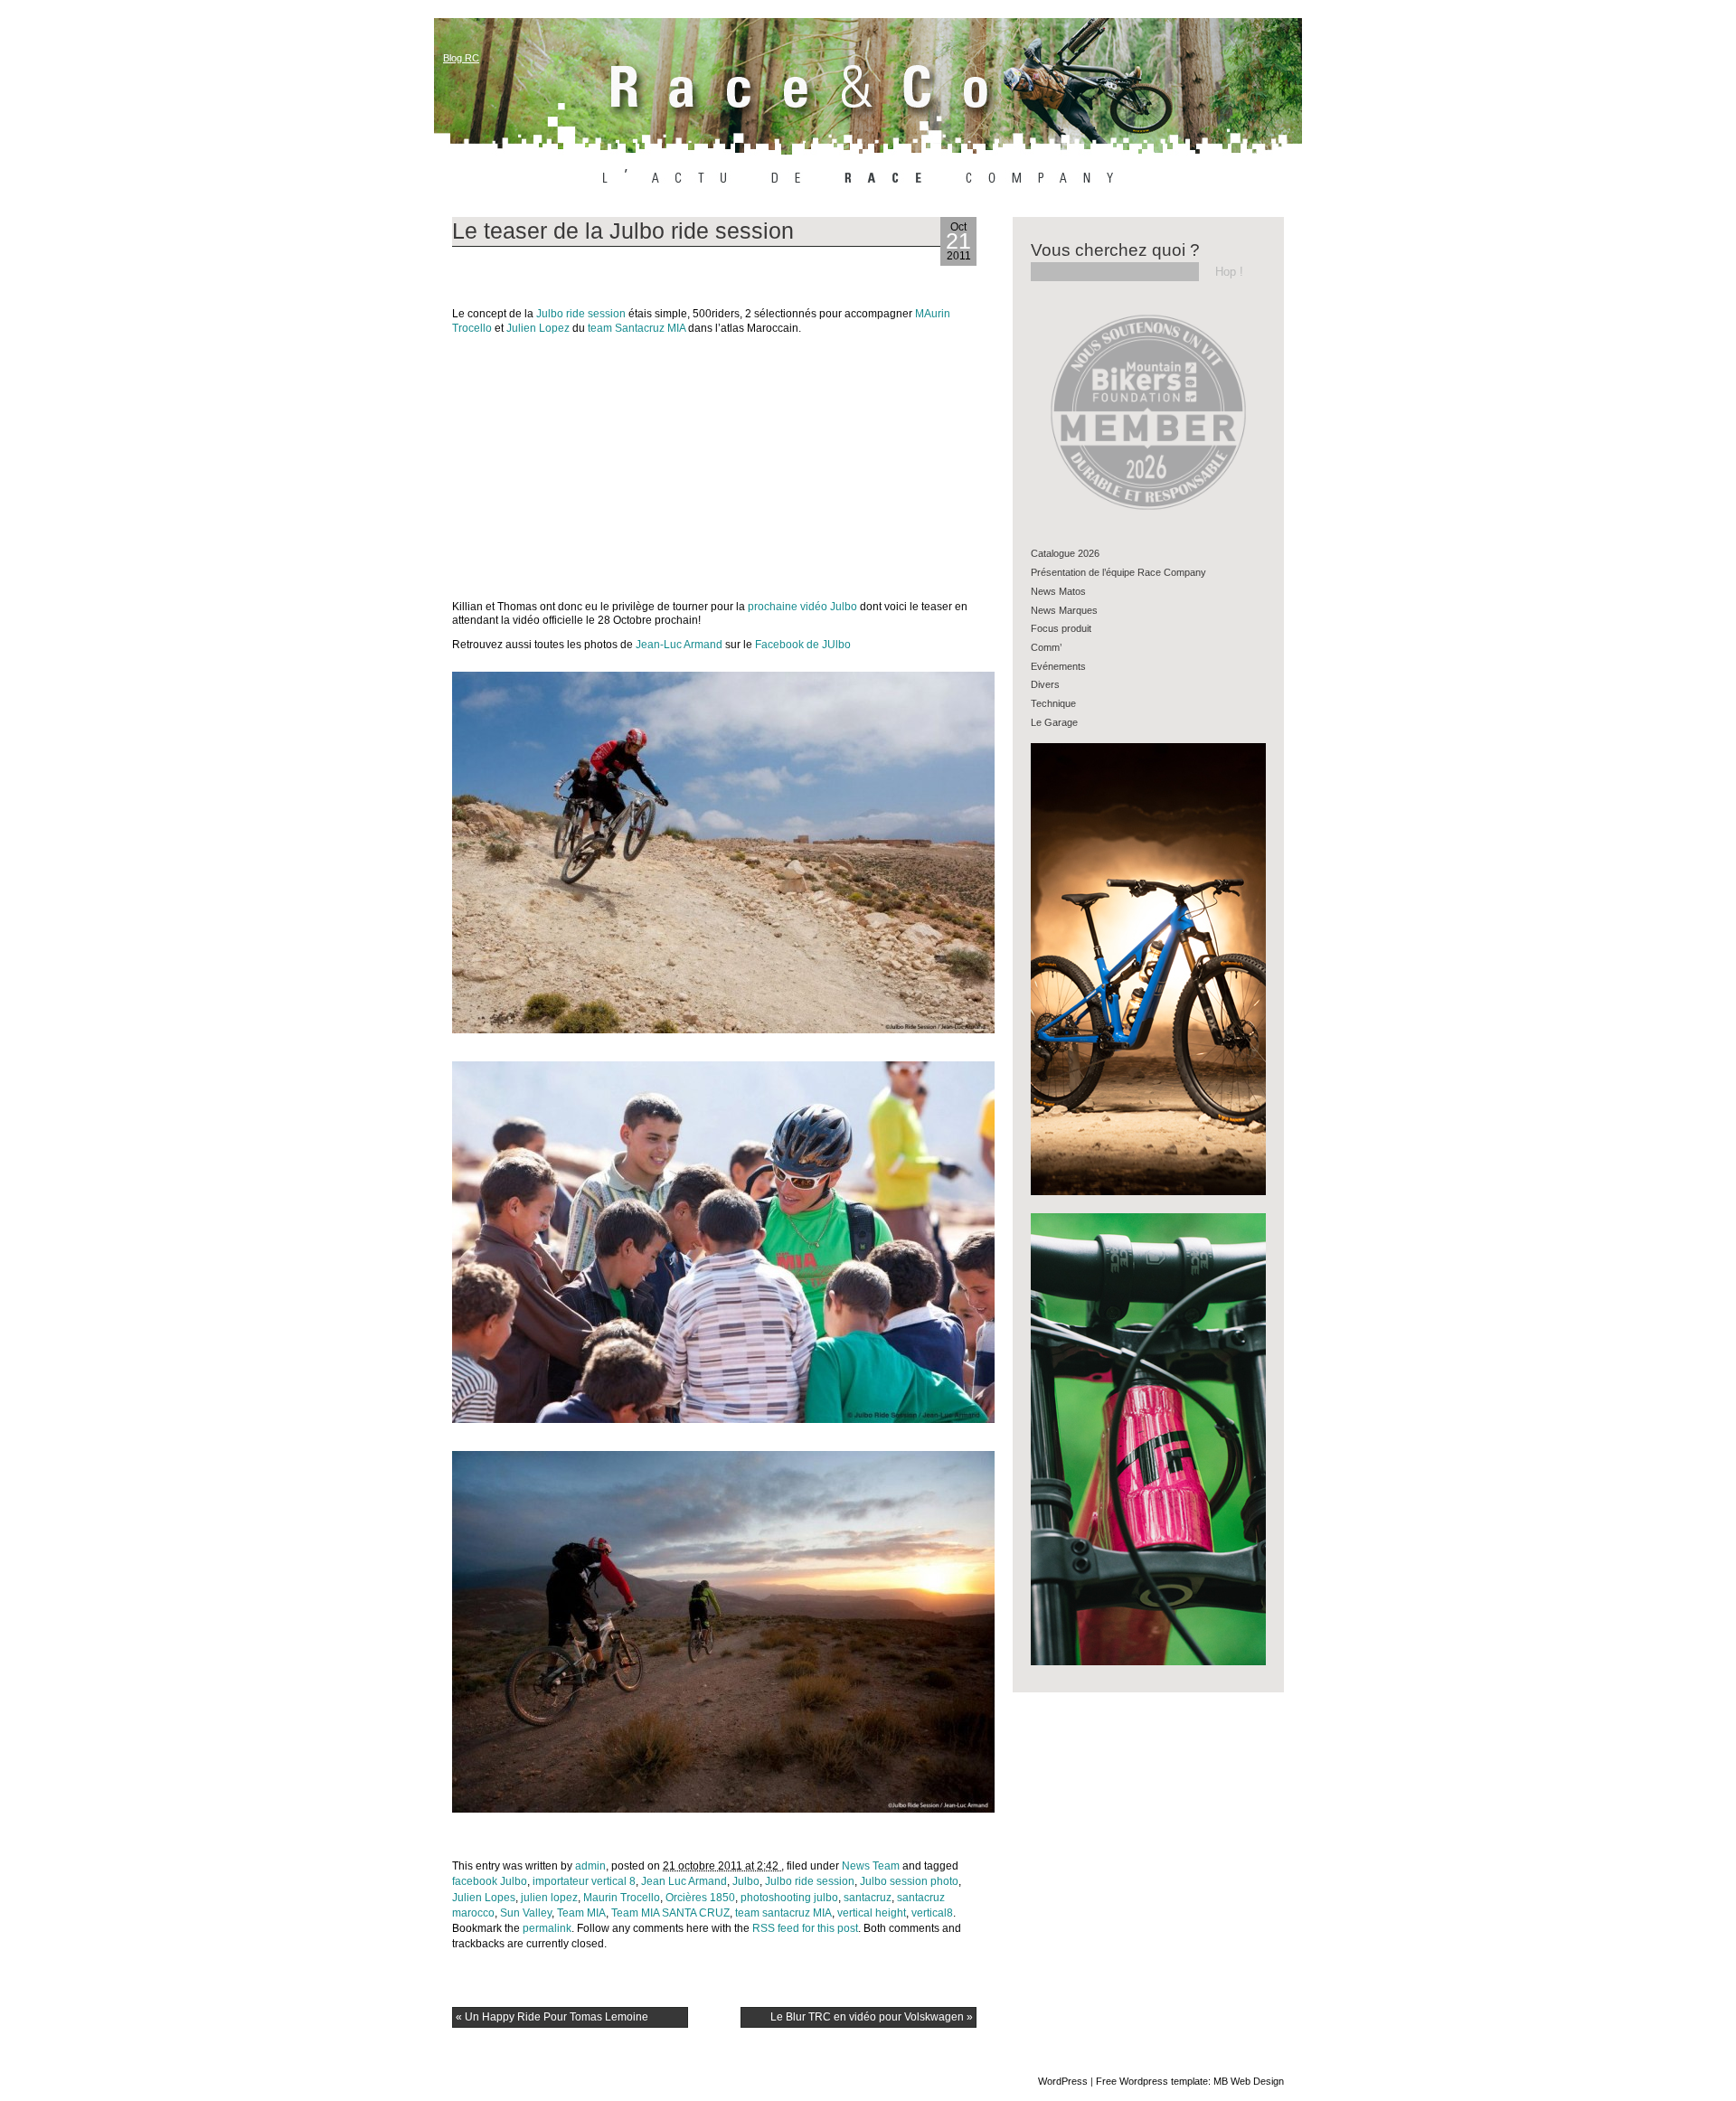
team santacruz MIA (783, 1913)
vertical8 (932, 1913)
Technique (1053, 703)
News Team (871, 1866)
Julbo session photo (909, 1881)
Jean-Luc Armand (679, 645)
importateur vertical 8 (584, 1881)
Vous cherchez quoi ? (1115, 250)
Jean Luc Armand (684, 1881)
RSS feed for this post (805, 1928)
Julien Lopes (484, 1898)
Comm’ (1046, 647)
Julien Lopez (539, 328)
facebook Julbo (490, 1881)
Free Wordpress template (1152, 2081)
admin (590, 1866)
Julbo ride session (580, 314)
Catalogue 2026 (1065, 553)
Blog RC (461, 58)
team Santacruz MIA (637, 328)
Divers (1045, 684)
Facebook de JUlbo (803, 645)
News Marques (1064, 610)
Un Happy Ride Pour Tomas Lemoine (552, 2017)
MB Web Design (1249, 2081)
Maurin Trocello (622, 1898)
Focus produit (1061, 628)
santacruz (868, 1898)
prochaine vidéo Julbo (801, 607)
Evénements (1058, 666)
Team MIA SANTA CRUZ (670, 1913)
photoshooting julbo (789, 1898)
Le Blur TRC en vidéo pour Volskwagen (872, 2017)
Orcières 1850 (700, 1898)
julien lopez (549, 1898)
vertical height (872, 1913)
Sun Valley (526, 1913)
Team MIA (581, 1913)
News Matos (1058, 591)
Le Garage (1054, 722)
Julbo (746, 1881)
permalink (547, 1928)
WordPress (1063, 2081)
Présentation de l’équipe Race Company (1118, 572)
